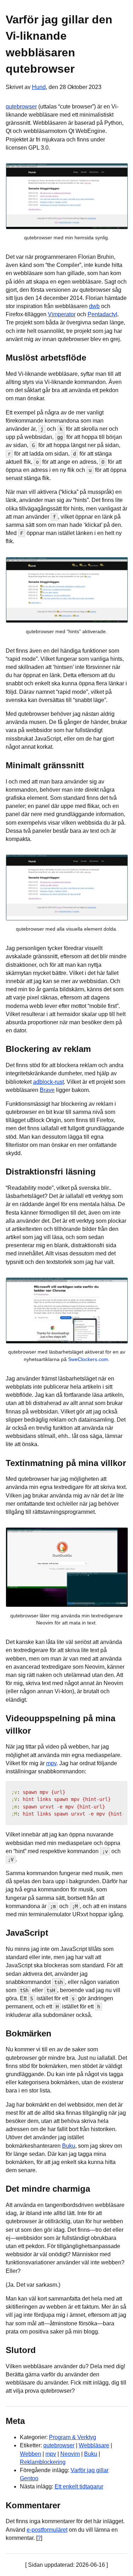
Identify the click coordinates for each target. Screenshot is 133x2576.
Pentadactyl (102, 314)
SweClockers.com (88, 1359)
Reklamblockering (43, 2462)
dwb (94, 306)
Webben (31, 2454)
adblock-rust (48, 1082)
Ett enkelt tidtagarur (79, 2486)
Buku (69, 2146)
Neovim (70, 2454)
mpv (51, 1763)
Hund (39, 87)
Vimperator (62, 314)
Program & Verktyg (73, 2437)
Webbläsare (94, 2445)
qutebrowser (21, 107)
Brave (47, 1090)
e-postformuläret (47, 2530)
